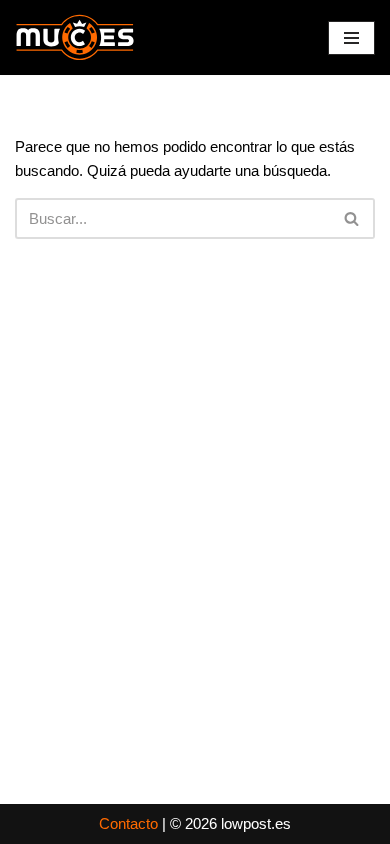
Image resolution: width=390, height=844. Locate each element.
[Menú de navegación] (351, 38)
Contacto (128, 823)
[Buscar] (352, 218)
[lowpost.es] (75, 37)
